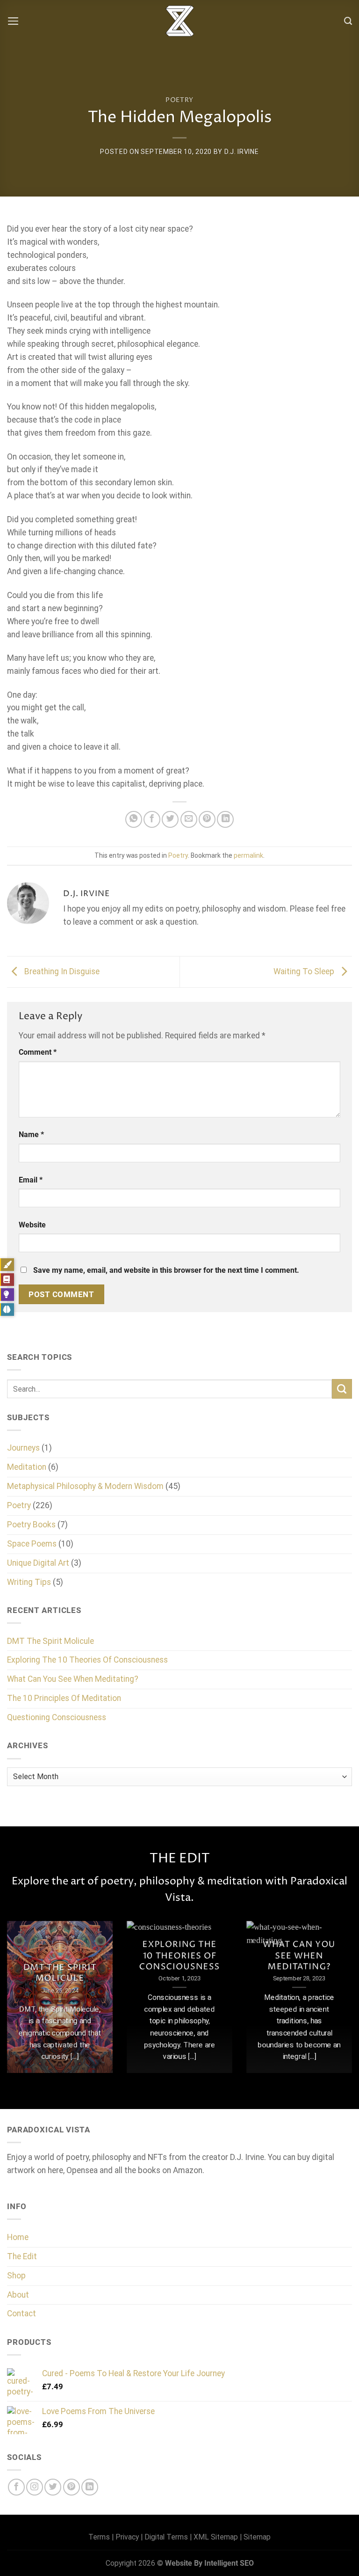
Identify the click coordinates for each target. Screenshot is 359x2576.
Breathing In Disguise (61, 971)
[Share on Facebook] (152, 819)
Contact (22, 2313)
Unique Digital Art (38, 1563)
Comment (38, 1052)
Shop (16, 2276)
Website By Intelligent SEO (209, 2563)
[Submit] (342, 1389)
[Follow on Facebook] (16, 2487)
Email (31, 1180)
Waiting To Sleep (305, 971)
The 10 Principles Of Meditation (64, 1698)
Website (32, 1225)
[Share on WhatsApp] (134, 819)
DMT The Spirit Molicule (50, 1641)
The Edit (22, 2256)
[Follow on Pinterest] (72, 2487)
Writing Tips (29, 1582)
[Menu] (13, 21)
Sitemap (257, 2537)
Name (31, 1135)
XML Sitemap (216, 2537)
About (18, 2295)
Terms (99, 2537)
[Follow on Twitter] (53, 2487)
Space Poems (32, 1544)
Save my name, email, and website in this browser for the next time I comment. (166, 1270)
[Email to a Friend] (189, 819)
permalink (248, 855)
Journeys (23, 1448)
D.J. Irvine (242, 152)
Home (18, 2237)
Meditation (27, 1467)
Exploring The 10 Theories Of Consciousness (87, 1660)
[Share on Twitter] (170, 819)
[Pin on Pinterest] (207, 819)
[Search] (348, 21)
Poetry (179, 100)
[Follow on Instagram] (35, 2487)
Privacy (127, 2537)
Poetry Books (31, 1525)
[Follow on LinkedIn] (90, 2487)
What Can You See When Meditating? (73, 1679)
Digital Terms (166, 2537)
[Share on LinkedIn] (225, 819)
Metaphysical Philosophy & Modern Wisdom (85, 1486)
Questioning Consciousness (57, 1717)
